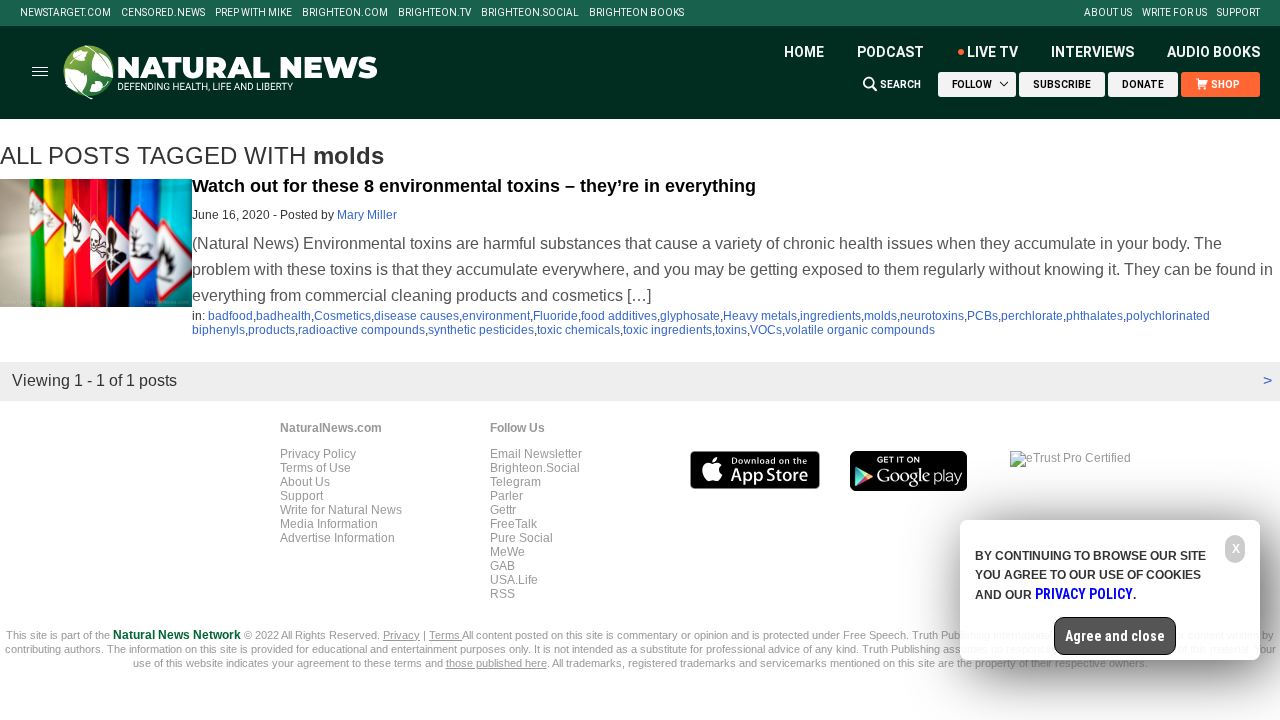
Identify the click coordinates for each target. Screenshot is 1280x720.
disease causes (416, 316)
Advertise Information (337, 538)
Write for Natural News (341, 510)
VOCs (766, 330)
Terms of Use (315, 468)
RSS (502, 594)
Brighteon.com (345, 13)
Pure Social (521, 538)
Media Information (329, 524)
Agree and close (1115, 636)
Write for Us (1174, 13)
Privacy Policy (318, 454)
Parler (506, 496)
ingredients (830, 316)
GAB (502, 566)
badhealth (283, 316)
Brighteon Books (636, 13)
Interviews (1092, 52)
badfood (230, 316)
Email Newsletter (536, 454)
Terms (445, 635)
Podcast (890, 52)
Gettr (503, 510)
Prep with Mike (253, 13)
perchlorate (1032, 316)
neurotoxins (932, 316)
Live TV (992, 52)
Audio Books (1213, 52)
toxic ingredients (667, 330)
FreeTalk (513, 524)
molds (880, 316)
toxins (731, 330)
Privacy (401, 635)
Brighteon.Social (530, 13)
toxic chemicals (578, 330)
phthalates (1094, 316)
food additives (619, 316)
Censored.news (163, 13)
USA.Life (514, 580)
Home (804, 52)
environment (496, 316)
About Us (1108, 13)
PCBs (982, 316)
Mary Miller (367, 215)
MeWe (507, 552)
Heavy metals (760, 316)
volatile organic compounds (860, 330)
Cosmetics (342, 316)
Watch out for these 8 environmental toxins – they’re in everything (474, 186)
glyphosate (690, 316)
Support (1238, 13)
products (271, 330)
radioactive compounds (361, 330)
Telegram (515, 482)
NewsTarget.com (65, 13)
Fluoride (555, 316)
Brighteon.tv (434, 13)
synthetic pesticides (481, 330)
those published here (496, 663)
